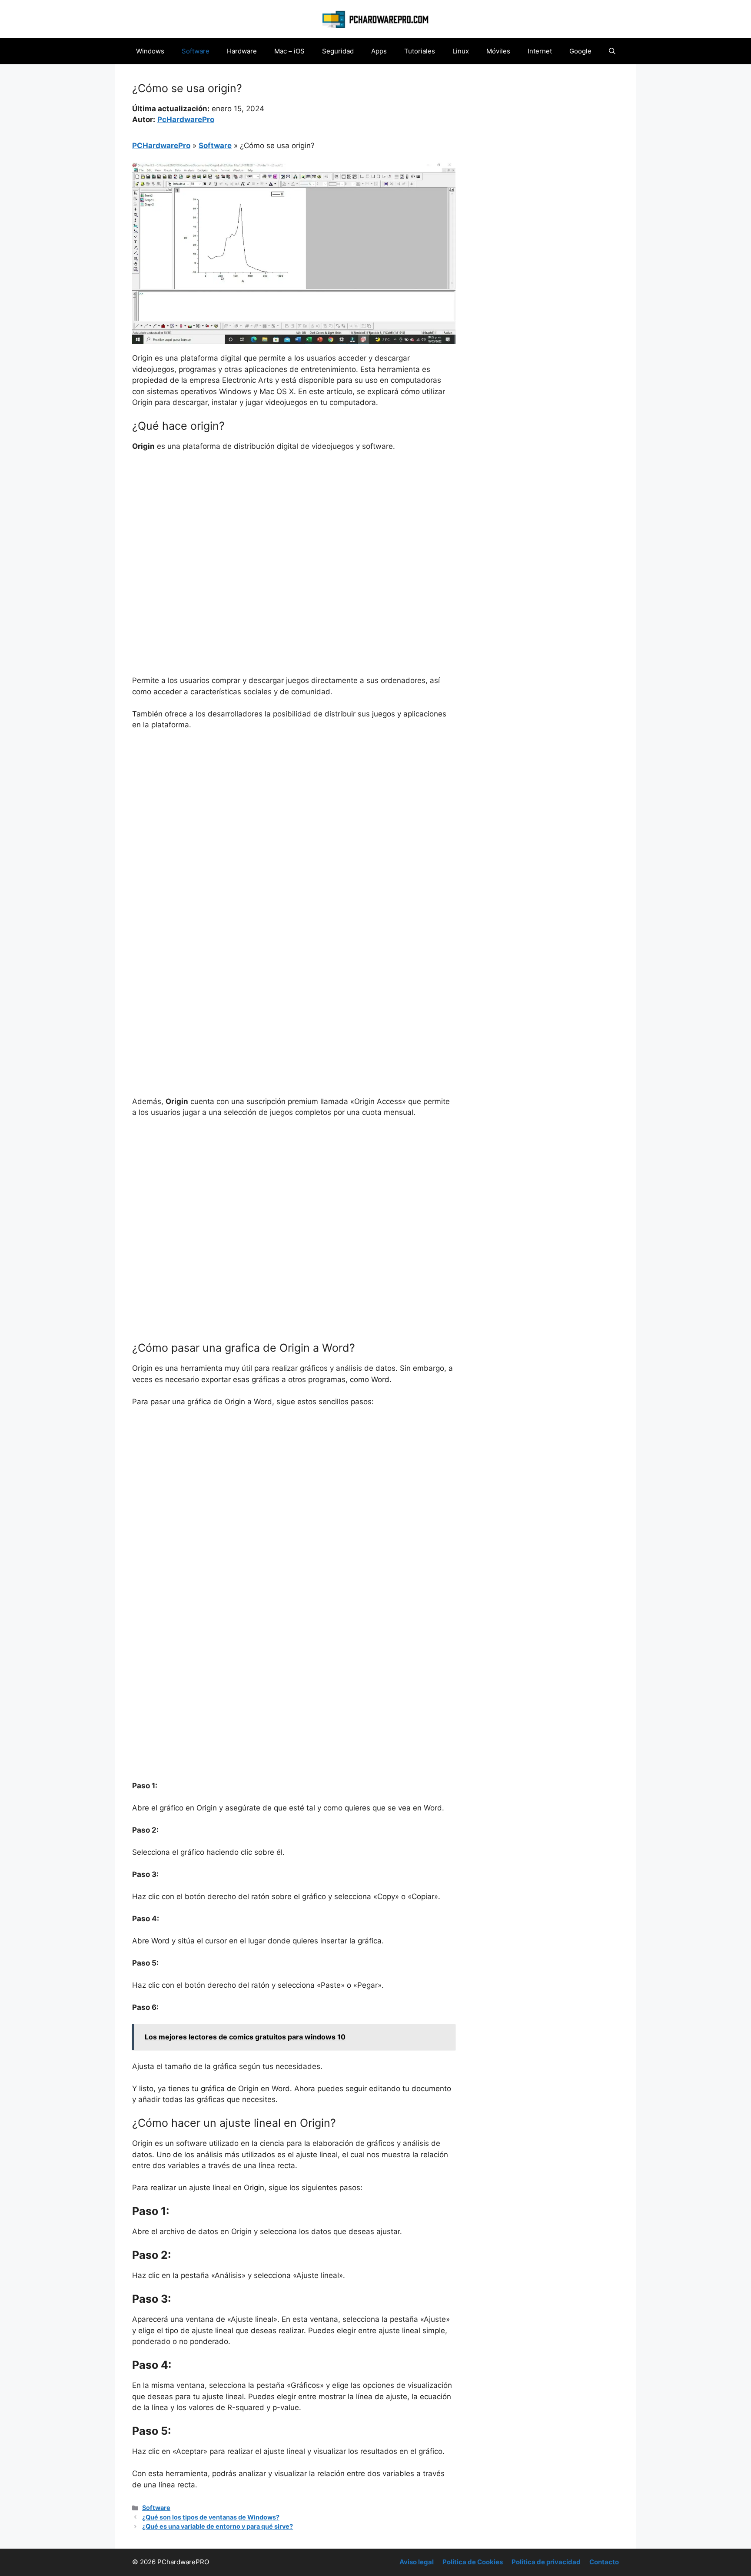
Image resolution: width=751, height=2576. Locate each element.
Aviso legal (417, 2562)
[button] (612, 51)
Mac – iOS (289, 51)
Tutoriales (420, 51)
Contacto (604, 2562)
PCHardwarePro (161, 146)
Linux (461, 51)
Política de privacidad (546, 2562)
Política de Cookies (473, 2562)
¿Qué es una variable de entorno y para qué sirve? (218, 2526)
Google (580, 51)
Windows (150, 51)
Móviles (498, 51)
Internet (540, 51)
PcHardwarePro (186, 119)
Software (196, 51)
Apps (379, 51)
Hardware (242, 51)
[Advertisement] (294, 524)
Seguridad (338, 51)
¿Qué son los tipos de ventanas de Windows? (211, 2517)
